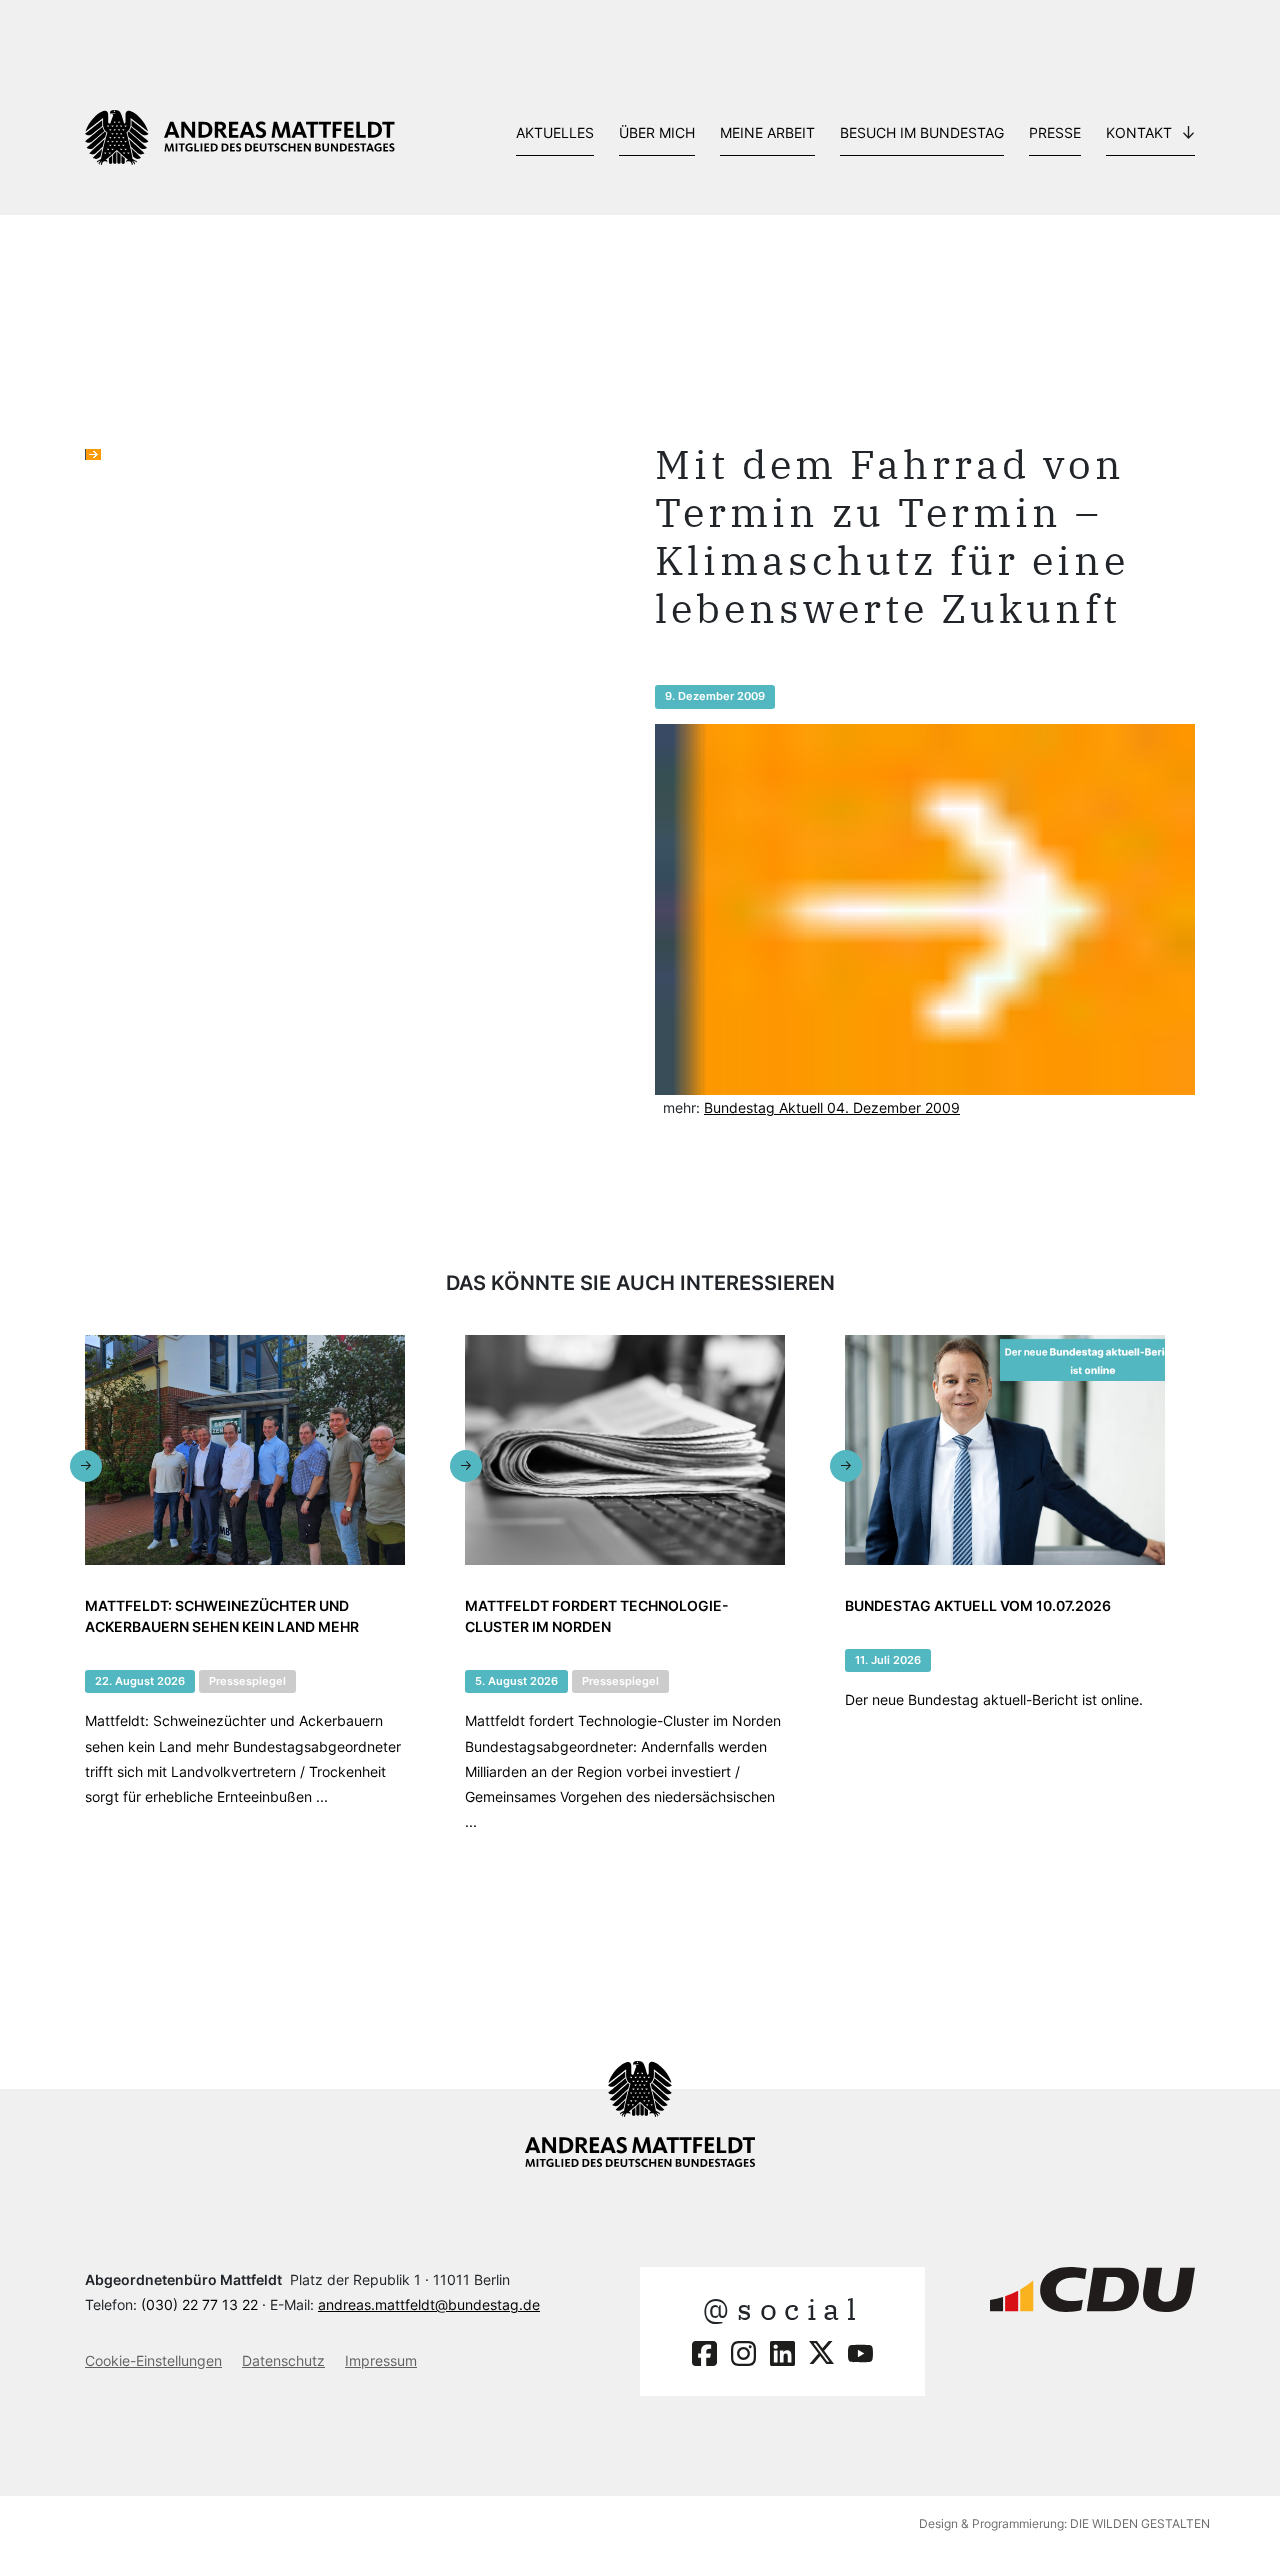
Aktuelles (555, 132)
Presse (1055, 132)
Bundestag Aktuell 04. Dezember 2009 (832, 1107)
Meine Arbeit (767, 132)
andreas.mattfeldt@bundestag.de (429, 2304)
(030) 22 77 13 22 (199, 2304)
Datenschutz (283, 2360)
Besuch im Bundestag (922, 132)
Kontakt (1139, 132)
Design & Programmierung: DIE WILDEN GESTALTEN (1064, 2523)
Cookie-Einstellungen (153, 2360)
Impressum (381, 2360)
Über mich (657, 132)
